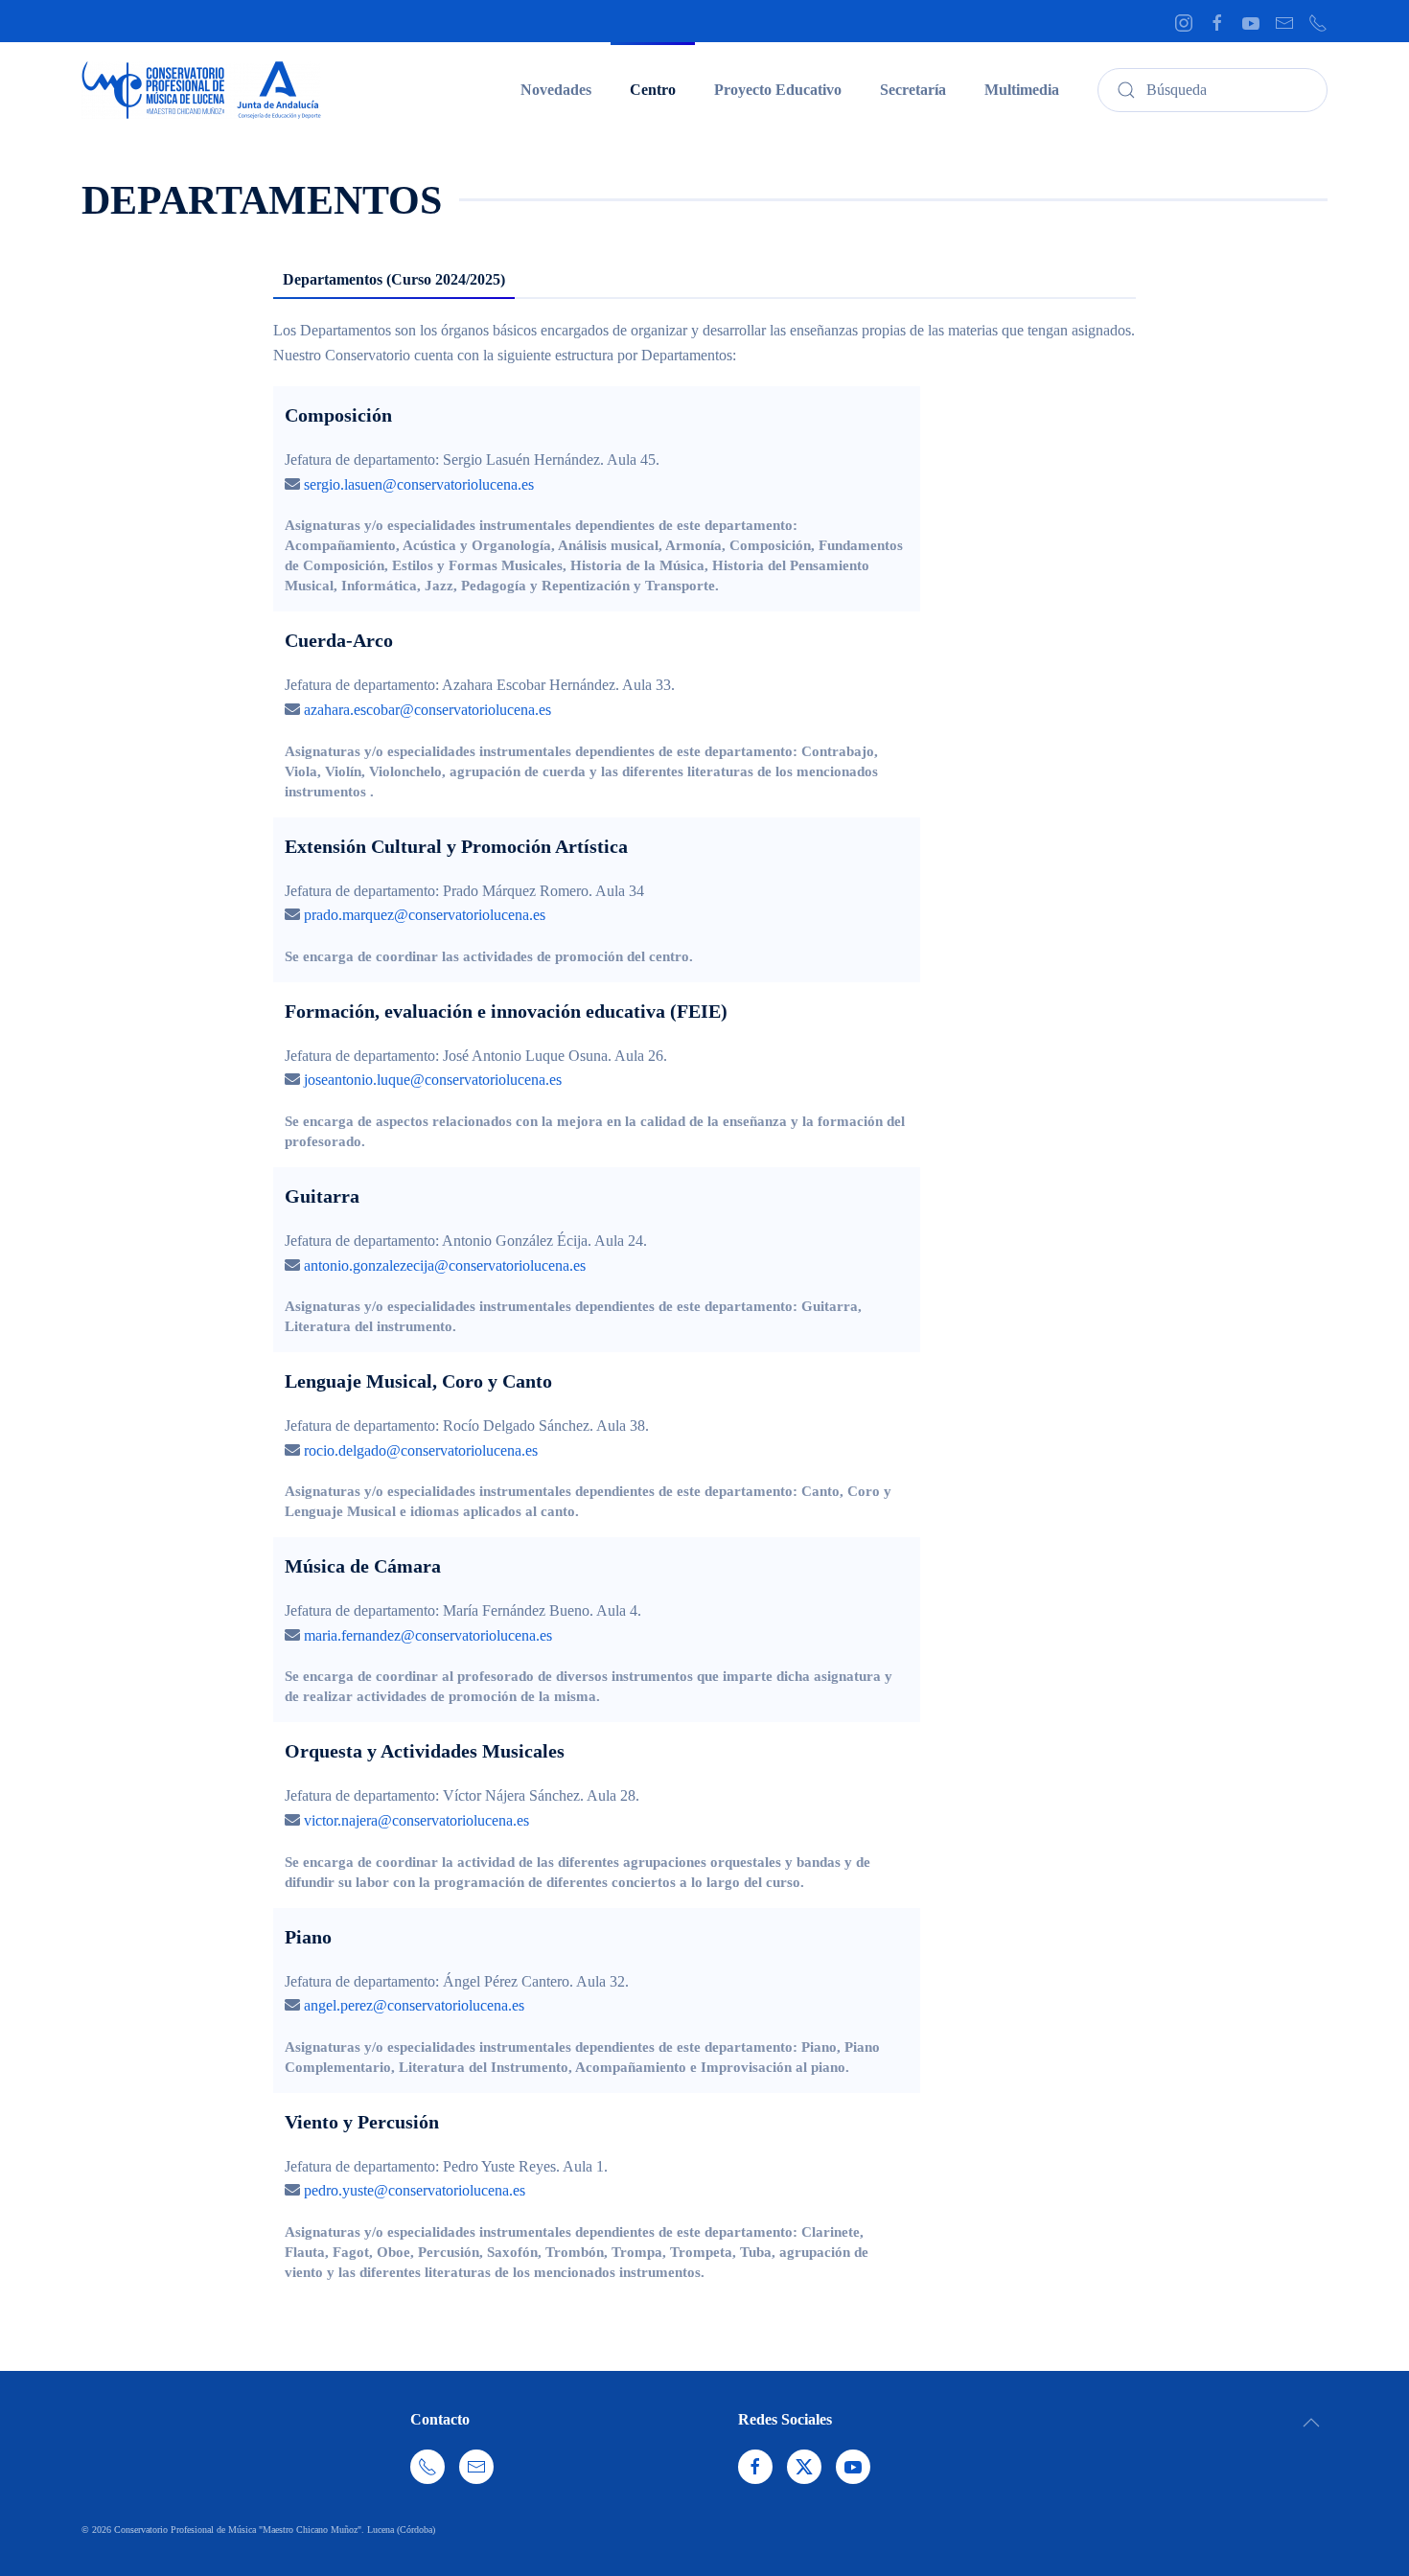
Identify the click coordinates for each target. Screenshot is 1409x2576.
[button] (1311, 2423)
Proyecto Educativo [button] (778, 90)
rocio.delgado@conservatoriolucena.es (421, 1450)
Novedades (556, 90)
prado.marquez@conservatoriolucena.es (425, 915)
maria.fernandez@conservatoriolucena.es (428, 1635)
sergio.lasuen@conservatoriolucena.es (419, 484)
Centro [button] (653, 90)
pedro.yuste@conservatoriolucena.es (415, 2190)
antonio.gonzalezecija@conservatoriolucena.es (445, 1265)
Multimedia (1022, 90)
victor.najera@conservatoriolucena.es (416, 1820)
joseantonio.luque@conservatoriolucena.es (433, 1080)
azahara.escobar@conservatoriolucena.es (427, 710)
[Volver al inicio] (201, 90)
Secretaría (913, 90)
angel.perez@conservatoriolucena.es (414, 2005)
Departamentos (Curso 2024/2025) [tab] (394, 279)
